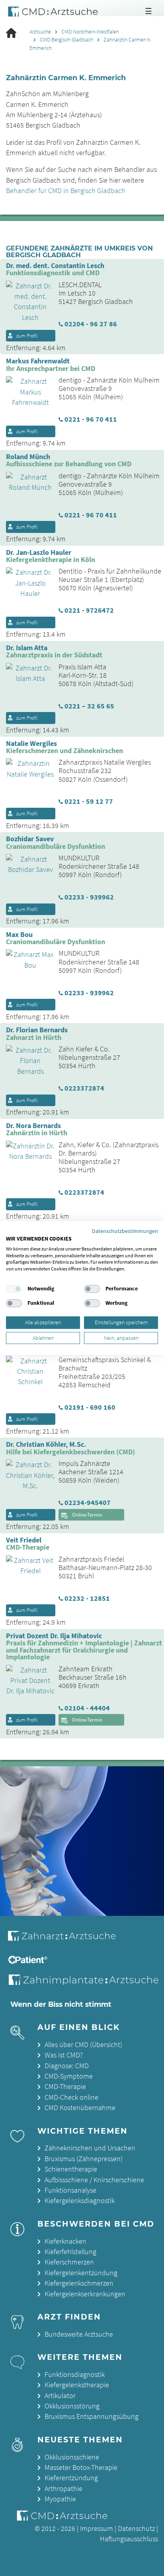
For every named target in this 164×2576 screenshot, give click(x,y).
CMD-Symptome (69, 2076)
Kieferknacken (65, 2241)
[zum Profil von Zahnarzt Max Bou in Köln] (27, 959)
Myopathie (60, 2499)
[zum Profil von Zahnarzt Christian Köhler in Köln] (27, 1475)
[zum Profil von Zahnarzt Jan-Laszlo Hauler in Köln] (27, 582)
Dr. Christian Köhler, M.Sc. (46, 1445)
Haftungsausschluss (129, 2539)
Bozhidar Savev (30, 839)
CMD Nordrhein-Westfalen (90, 32)
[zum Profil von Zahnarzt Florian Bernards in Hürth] (27, 1060)
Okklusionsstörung (72, 2406)
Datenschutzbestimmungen (125, 1231)
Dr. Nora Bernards (33, 1126)
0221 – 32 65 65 (89, 706)
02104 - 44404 (87, 1708)
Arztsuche (40, 32)
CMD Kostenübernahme (80, 2108)
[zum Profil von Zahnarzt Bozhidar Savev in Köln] (27, 864)
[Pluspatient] (29, 1961)
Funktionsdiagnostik (75, 2375)
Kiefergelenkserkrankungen (85, 2294)
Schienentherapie (71, 2169)
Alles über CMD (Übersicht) (83, 2045)
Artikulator (60, 2396)
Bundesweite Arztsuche (79, 2334)
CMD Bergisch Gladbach (66, 40)
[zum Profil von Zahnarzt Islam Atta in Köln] (27, 673)
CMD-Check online (71, 2097)
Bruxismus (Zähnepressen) (84, 2159)
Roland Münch (28, 457)
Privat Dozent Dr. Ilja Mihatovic (54, 1636)
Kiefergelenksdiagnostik (80, 2201)
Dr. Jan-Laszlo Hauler (39, 553)
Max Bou (19, 935)
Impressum (97, 2529)
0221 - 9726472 (89, 611)
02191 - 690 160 (90, 1408)
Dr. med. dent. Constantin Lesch (55, 266)
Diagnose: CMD (67, 2066)
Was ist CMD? (64, 2055)
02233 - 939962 (89, 897)
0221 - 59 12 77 (89, 802)
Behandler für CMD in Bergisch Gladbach (66, 191)
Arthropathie (63, 2489)
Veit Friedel (24, 1540)
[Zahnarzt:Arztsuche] (67, 1940)
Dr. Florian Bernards (37, 1030)
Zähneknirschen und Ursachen (90, 2148)
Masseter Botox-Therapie (81, 2468)
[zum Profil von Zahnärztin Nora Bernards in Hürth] (27, 1150)
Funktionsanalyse (70, 2190)
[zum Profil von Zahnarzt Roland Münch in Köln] (27, 481)
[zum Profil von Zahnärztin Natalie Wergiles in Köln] (27, 768)
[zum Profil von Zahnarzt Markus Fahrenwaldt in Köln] (27, 391)
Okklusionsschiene (72, 2457)
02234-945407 (88, 1503)
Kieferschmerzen (69, 2262)
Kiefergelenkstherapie (77, 2385)
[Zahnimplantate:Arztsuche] (85, 1982)
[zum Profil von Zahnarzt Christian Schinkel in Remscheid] (27, 1371)
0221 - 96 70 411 (91, 420)
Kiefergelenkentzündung (81, 2273)
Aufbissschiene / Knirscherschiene (94, 2180)
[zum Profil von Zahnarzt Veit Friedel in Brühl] (27, 1565)
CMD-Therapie (65, 2087)
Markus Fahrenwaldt (38, 361)
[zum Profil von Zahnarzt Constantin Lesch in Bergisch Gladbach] (27, 301)
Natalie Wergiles (31, 744)
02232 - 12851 (87, 1599)
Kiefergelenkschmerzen (79, 2283)
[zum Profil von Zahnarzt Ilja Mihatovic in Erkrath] (27, 1680)
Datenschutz (136, 2529)
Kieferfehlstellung (70, 2252)
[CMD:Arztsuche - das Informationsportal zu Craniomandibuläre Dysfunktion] (55, 12)
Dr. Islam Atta (27, 648)
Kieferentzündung (71, 2478)
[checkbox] (14, 1289)
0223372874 (84, 1089)
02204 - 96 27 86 (91, 324)
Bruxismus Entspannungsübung (92, 2416)
